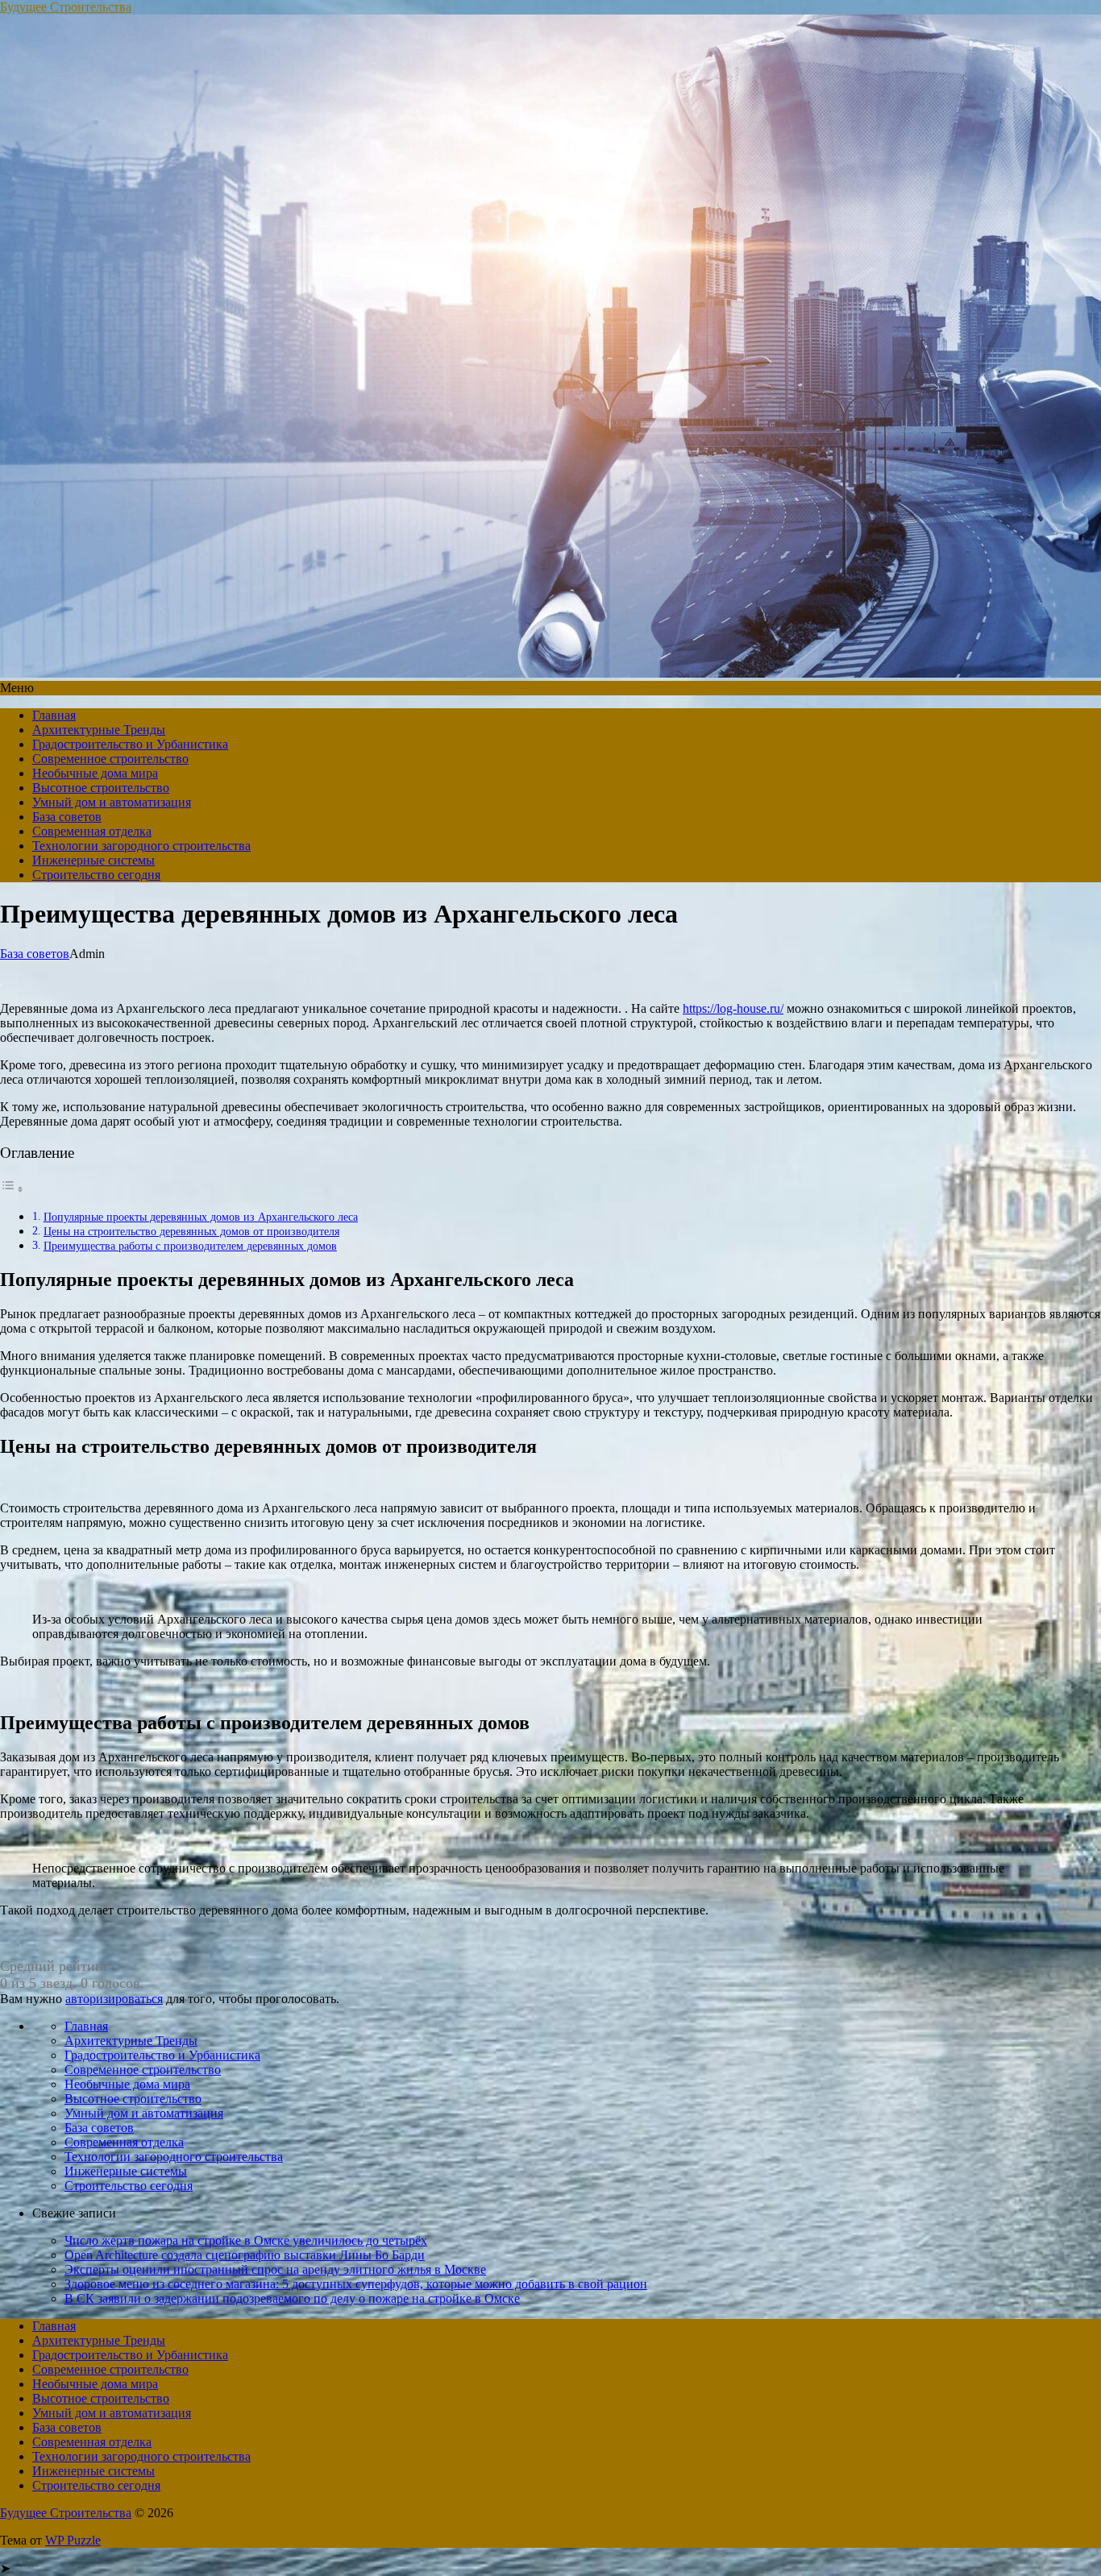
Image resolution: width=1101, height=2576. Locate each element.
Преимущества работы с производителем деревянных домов (190, 1246)
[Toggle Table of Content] (12, 1189)
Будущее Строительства (66, 7)
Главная (54, 715)
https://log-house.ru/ (733, 1008)
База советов (67, 817)
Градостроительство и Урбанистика (130, 744)
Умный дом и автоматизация (112, 802)
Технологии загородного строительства (141, 846)
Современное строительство (110, 759)
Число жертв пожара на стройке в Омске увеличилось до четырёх (246, 2240)
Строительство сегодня (96, 875)
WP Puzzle (73, 2540)
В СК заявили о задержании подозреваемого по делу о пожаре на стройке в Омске (292, 2298)
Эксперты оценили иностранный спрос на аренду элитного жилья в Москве (275, 2269)
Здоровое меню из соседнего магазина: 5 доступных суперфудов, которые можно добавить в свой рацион (356, 2284)
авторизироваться (114, 1999)
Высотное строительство (101, 788)
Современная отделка (92, 831)
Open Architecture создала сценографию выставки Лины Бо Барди (245, 2255)
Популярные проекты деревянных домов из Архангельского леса (201, 1217)
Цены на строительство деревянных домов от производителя (191, 1231)
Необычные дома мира (95, 773)
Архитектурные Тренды (99, 730)
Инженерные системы (93, 860)
